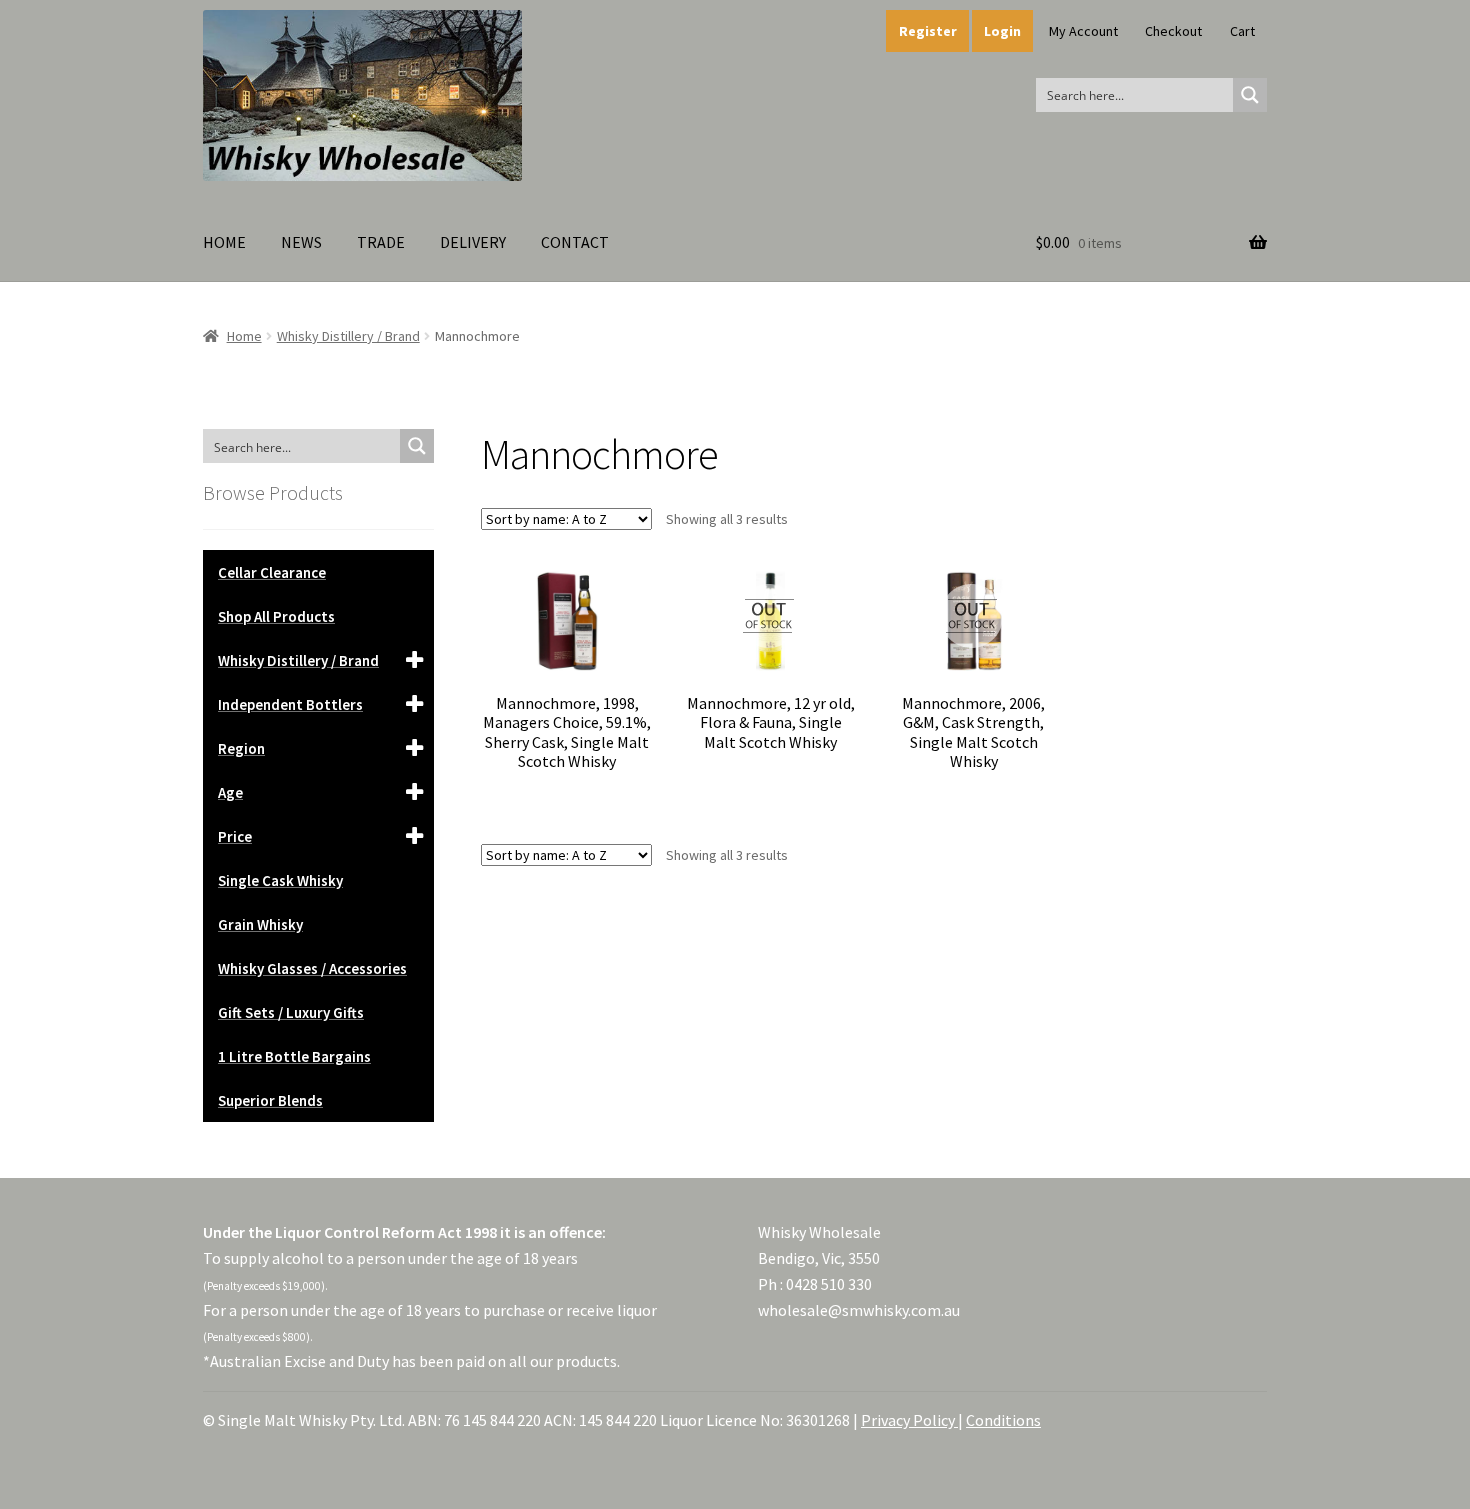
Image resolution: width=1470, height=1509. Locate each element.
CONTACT (575, 242)
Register (928, 31)
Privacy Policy (909, 1420)
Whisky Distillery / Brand (348, 336)
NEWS (301, 242)
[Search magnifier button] (1250, 95)
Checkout (1173, 31)
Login (1002, 31)
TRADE (381, 242)
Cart (1242, 31)
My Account (1083, 31)
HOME (224, 242)
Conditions (1003, 1420)
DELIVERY (473, 242)
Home (244, 336)
